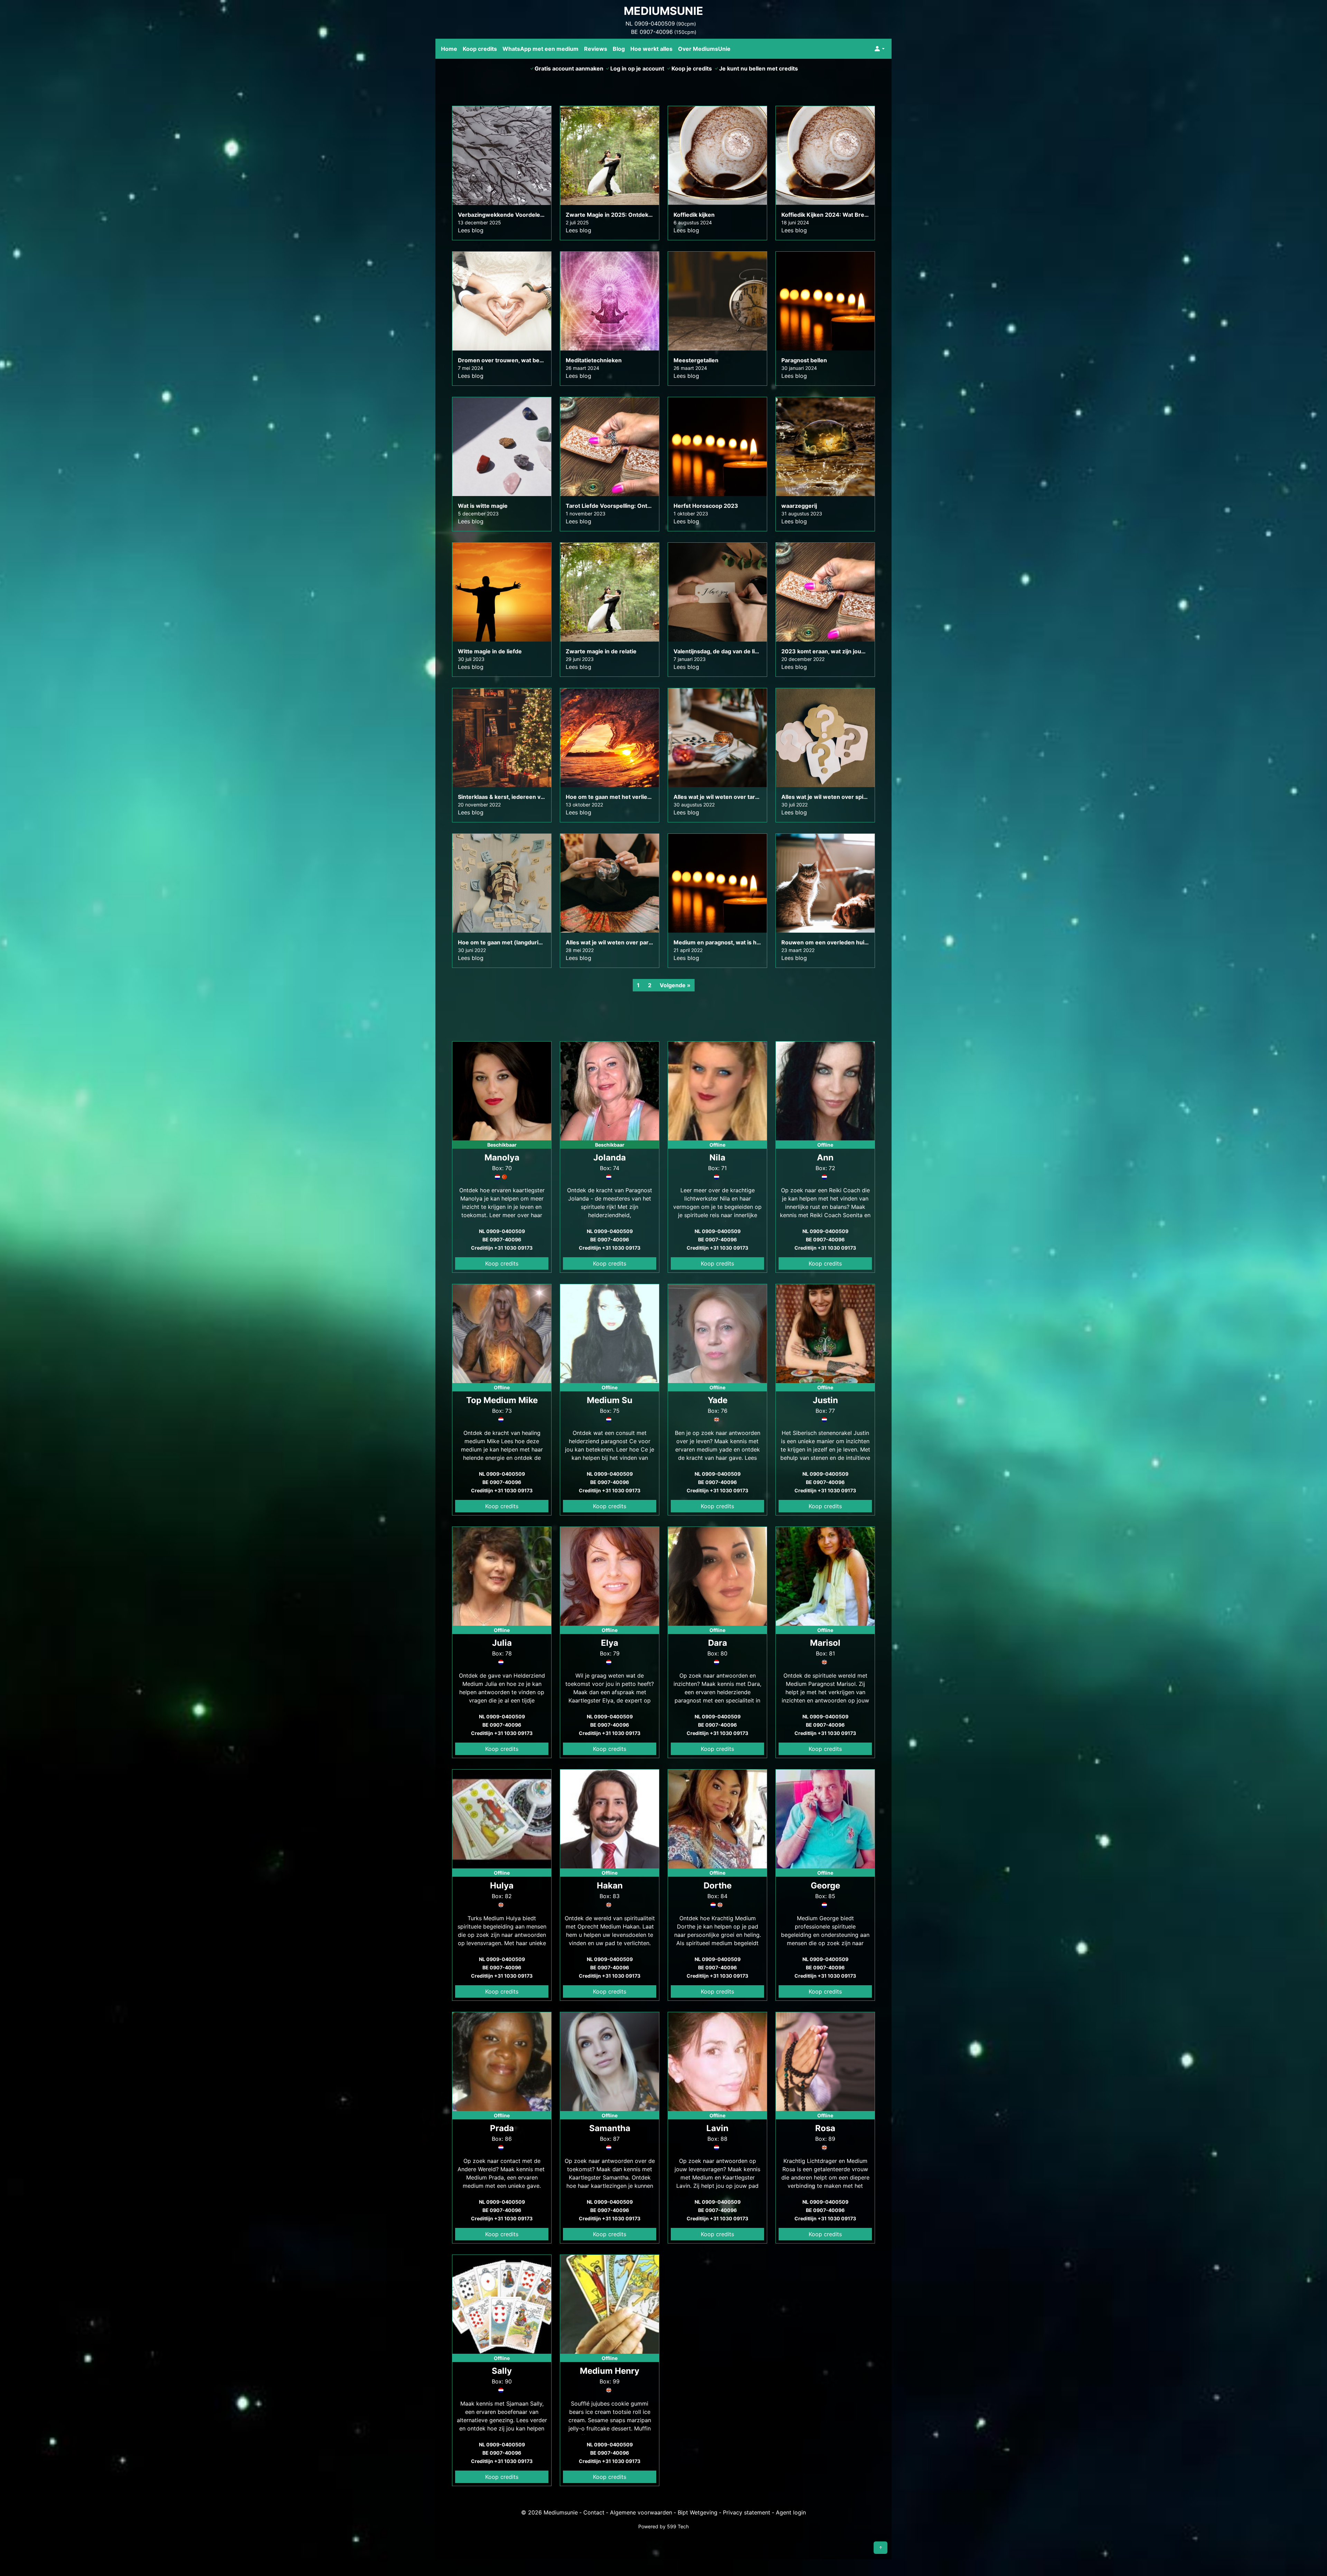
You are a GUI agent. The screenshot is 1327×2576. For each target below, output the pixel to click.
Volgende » (675, 985)
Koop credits (480, 49)
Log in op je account (637, 68)
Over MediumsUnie (704, 49)
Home (449, 49)
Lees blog (471, 230)
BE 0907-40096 (652, 32)
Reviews (596, 49)
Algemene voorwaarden (641, 2512)
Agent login (791, 2512)
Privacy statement (747, 2512)
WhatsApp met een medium (540, 49)
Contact (594, 2512)
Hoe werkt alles (651, 49)
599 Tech (678, 2526)
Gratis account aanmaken (569, 68)
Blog (619, 49)
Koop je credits (692, 68)
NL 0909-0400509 (650, 24)
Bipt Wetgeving (698, 2512)
